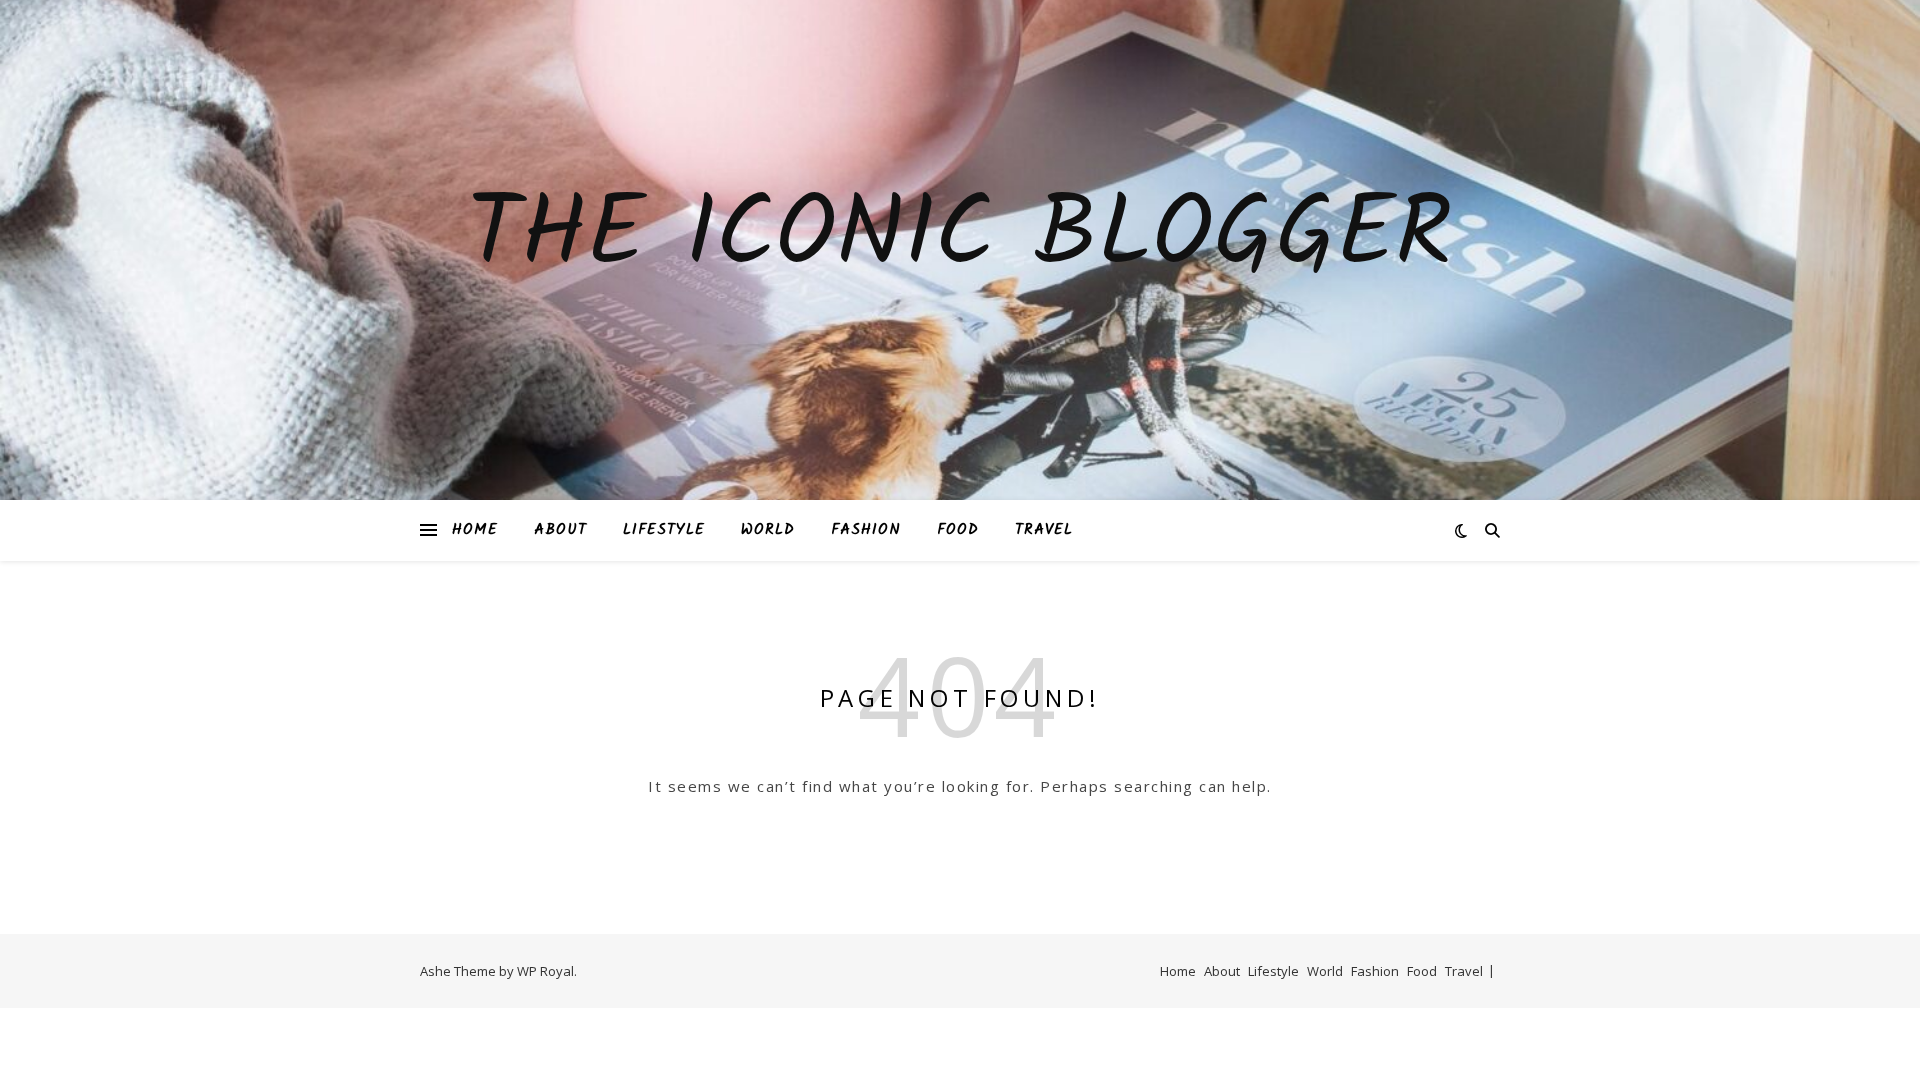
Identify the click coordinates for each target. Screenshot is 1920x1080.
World (768, 530)
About (560, 530)
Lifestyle (664, 530)
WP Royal (545, 971)
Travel (1044, 530)
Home (475, 530)
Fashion (866, 530)
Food (958, 530)
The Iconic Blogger (960, 238)
